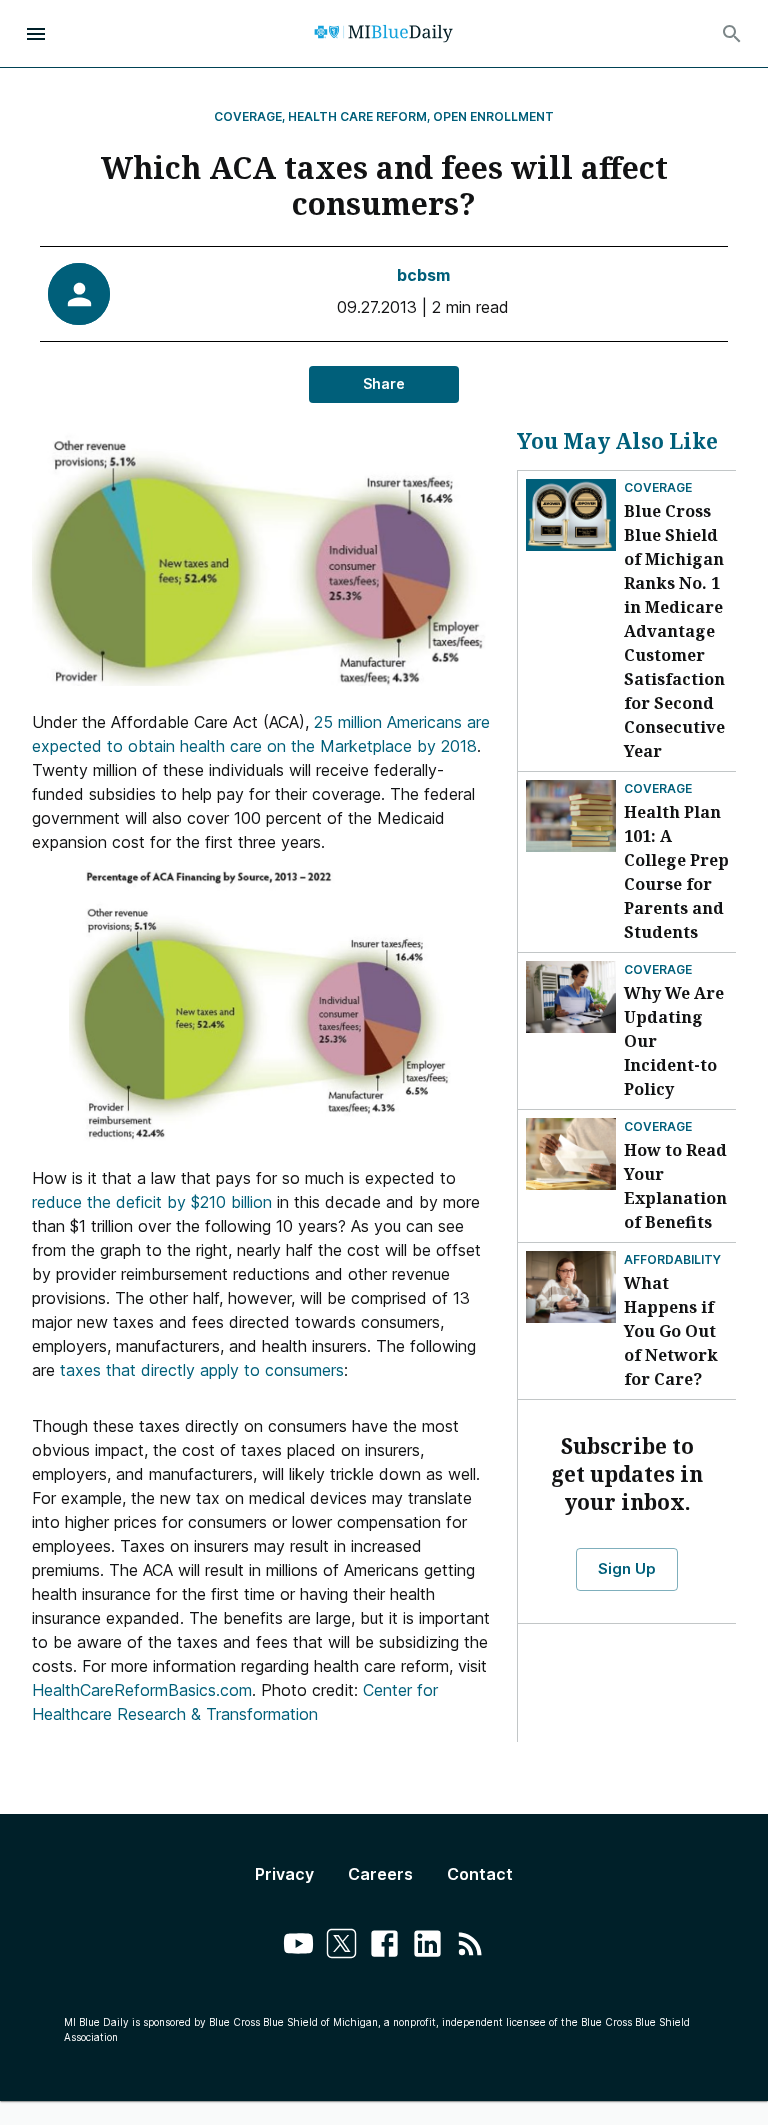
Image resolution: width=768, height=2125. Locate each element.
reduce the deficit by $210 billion (152, 1202)
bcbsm (423, 275)
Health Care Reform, (359, 116)
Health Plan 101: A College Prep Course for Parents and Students (676, 872)
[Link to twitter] (341, 1946)
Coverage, (250, 116)
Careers (380, 1874)
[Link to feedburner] (470, 1946)
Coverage (658, 487)
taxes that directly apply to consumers (202, 1370)
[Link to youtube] (298, 1946)
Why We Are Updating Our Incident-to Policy (674, 1041)
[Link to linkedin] (427, 1946)
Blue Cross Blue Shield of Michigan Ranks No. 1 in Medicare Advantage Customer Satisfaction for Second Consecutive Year (674, 631)
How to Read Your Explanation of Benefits (675, 1186)
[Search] (732, 34)
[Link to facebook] (384, 1946)
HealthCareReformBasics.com (142, 1690)
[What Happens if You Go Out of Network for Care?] (571, 1287)
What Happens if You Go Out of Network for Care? (671, 1331)
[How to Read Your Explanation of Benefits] (571, 1154)
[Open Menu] (36, 34)
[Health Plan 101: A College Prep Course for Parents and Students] (571, 816)
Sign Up (627, 1568)
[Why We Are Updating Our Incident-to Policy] (571, 997)
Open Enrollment (493, 116)
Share (384, 383)
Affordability (672, 1259)
